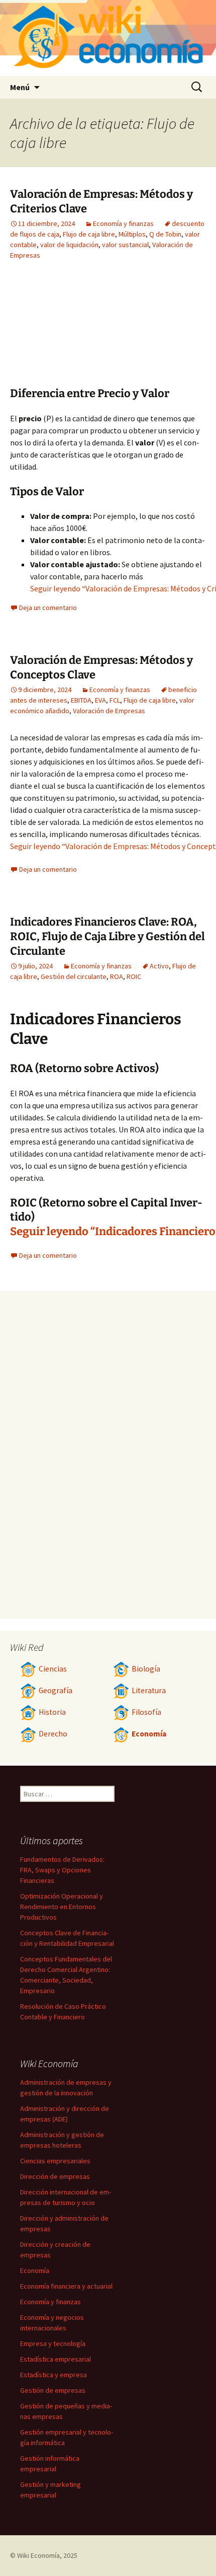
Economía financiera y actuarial (66, 2286)
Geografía (56, 1690)
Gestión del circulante (74, 976)
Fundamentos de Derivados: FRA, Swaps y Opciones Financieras (62, 1870)
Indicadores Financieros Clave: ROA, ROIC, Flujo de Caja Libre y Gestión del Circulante (107, 936)
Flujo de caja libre (89, 234)
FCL (115, 700)
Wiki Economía (38, 2555)
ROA (117, 976)
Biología (146, 1669)
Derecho (53, 1734)
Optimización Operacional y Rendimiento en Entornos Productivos (62, 1907)
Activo (159, 966)
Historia (52, 1712)
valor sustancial (125, 245)
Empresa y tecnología (53, 2343)
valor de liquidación (69, 245)
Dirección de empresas (55, 2176)
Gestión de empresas (53, 2390)
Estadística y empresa (53, 2375)
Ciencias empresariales (55, 2161)
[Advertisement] (151, 331)
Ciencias (53, 1669)
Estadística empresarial (56, 2359)
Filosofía (146, 1712)
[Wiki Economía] (108, 38)
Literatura (149, 1690)
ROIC (134, 976)
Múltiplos (132, 234)
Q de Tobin (165, 234)
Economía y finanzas (123, 223)
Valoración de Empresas (109, 711)
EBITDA (81, 700)
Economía (149, 1734)
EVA (100, 700)
